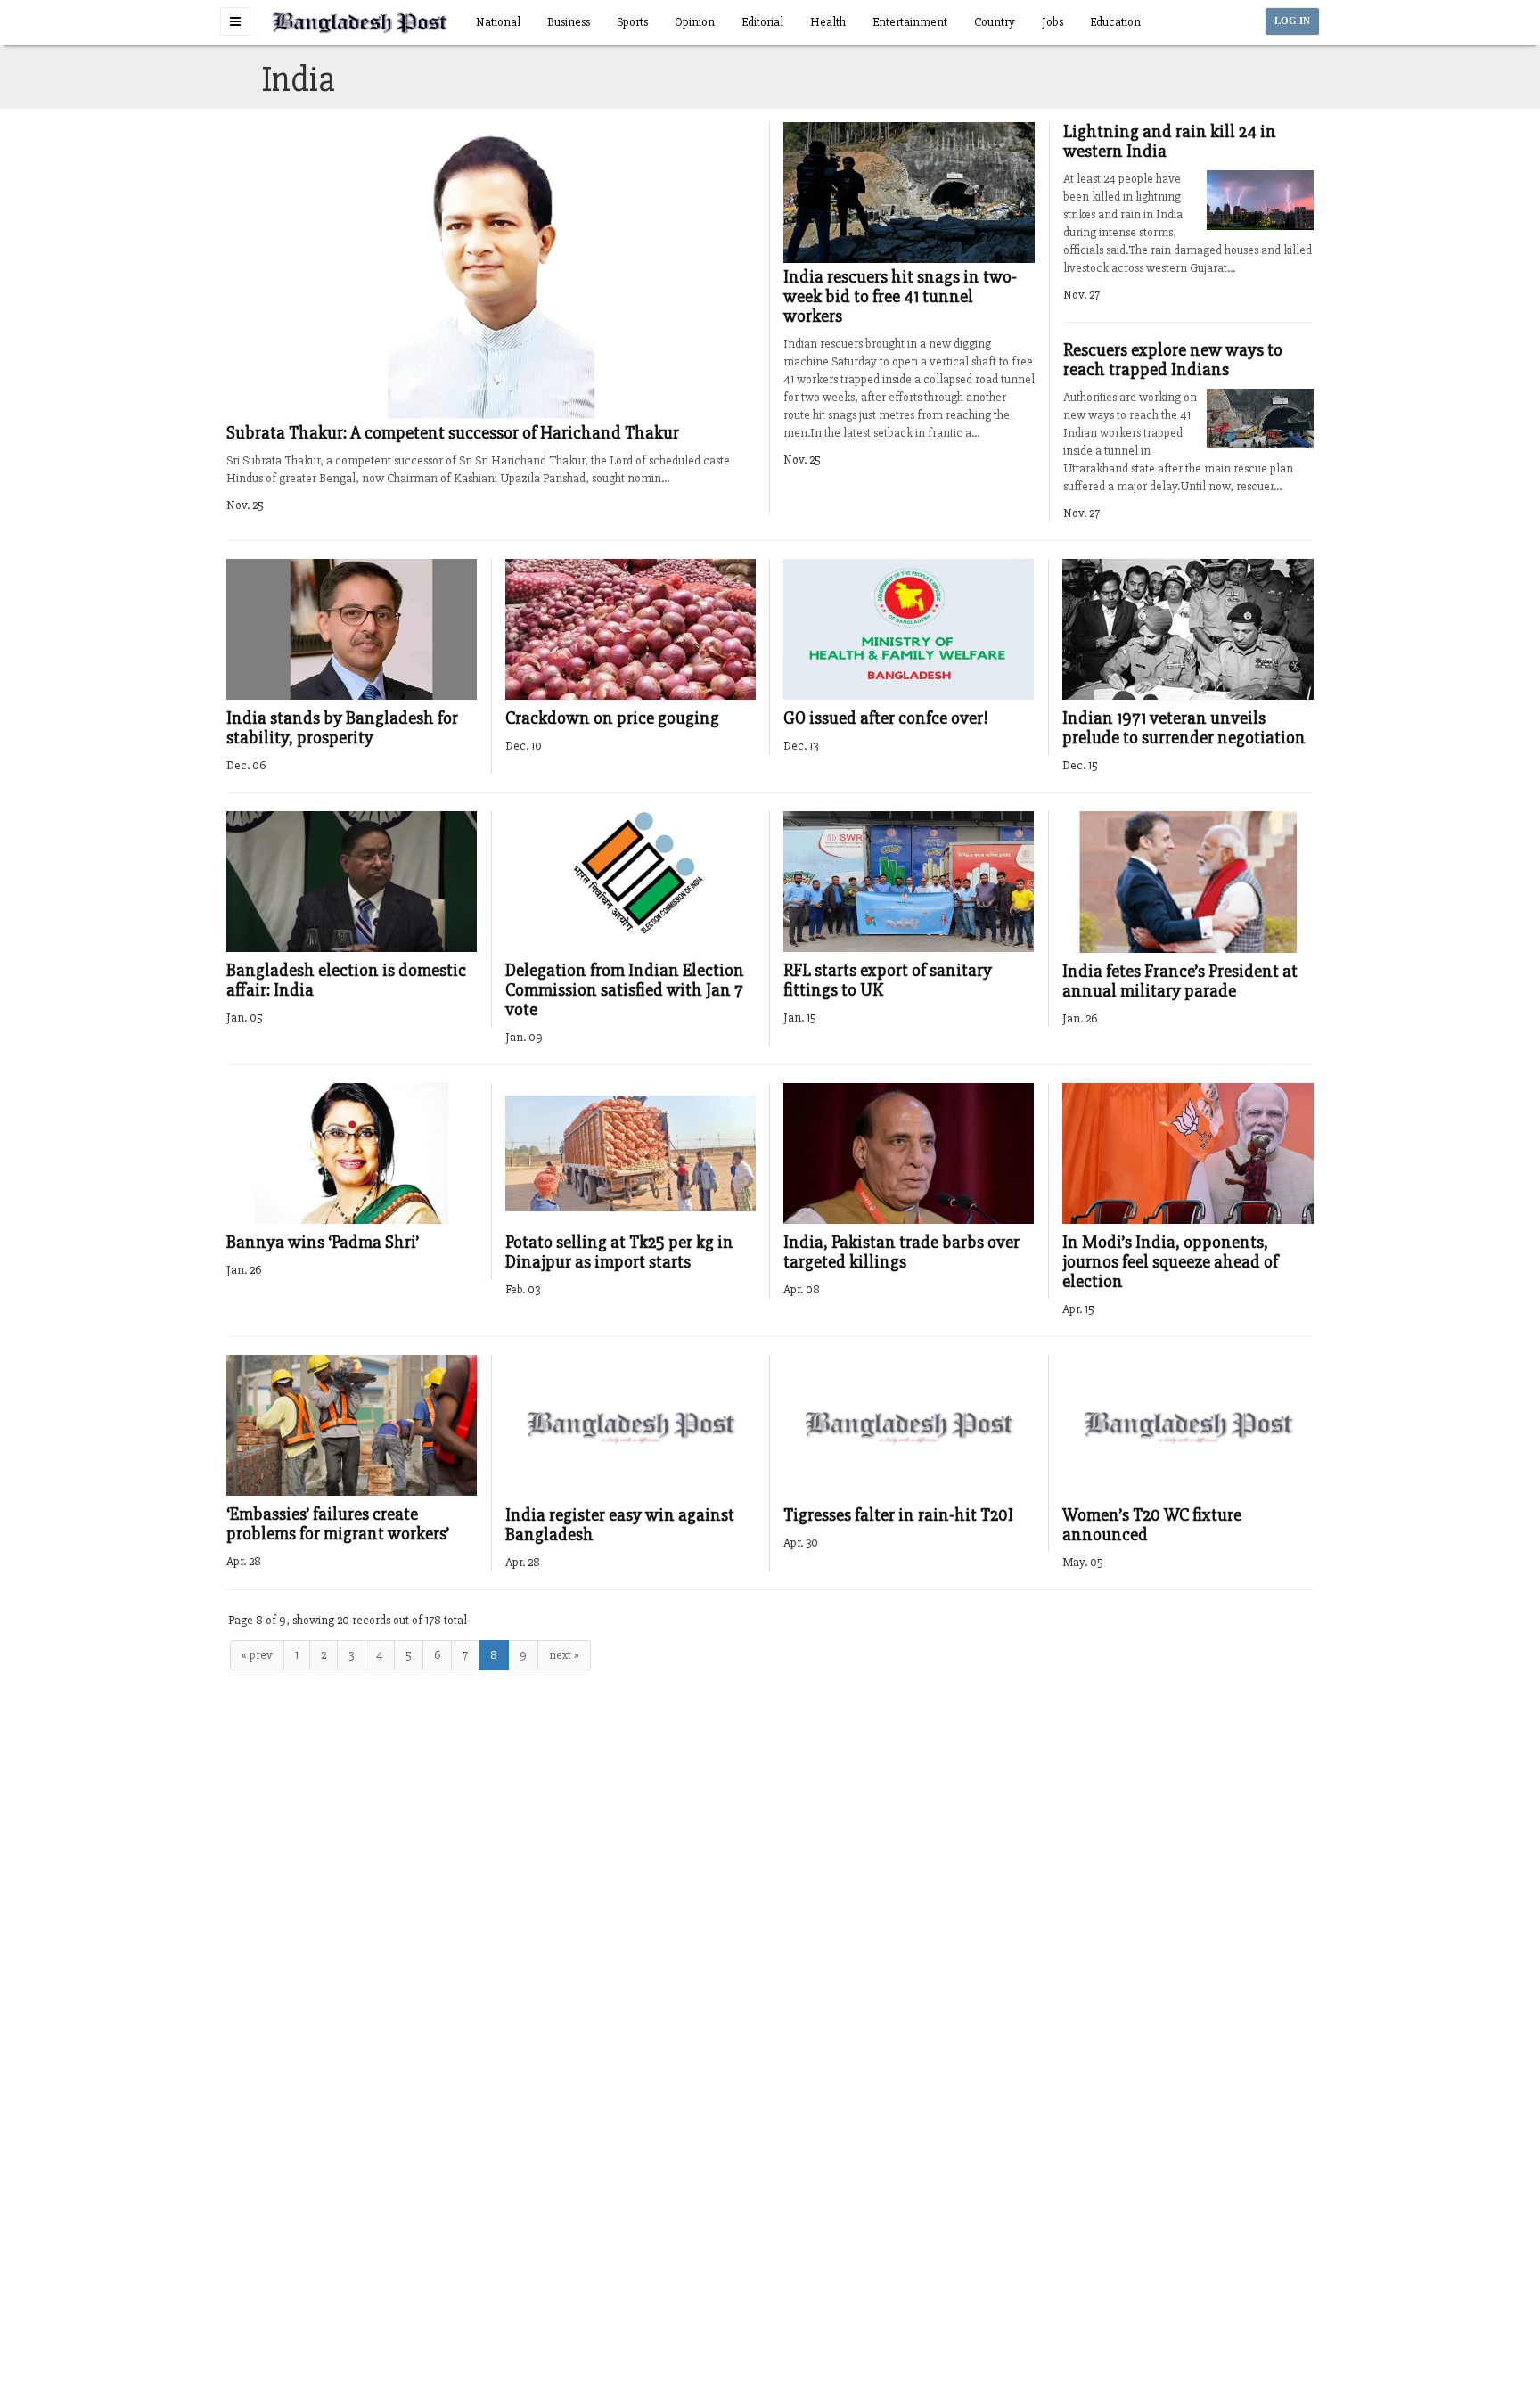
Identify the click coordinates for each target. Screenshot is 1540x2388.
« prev (257, 1655)
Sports (632, 22)
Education (1115, 22)
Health (828, 22)
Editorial (762, 22)
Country (995, 22)
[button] (235, 21)
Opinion (695, 22)
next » (564, 1655)
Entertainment (910, 22)
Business (569, 22)
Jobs (1053, 22)
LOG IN (1292, 21)
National (498, 22)
